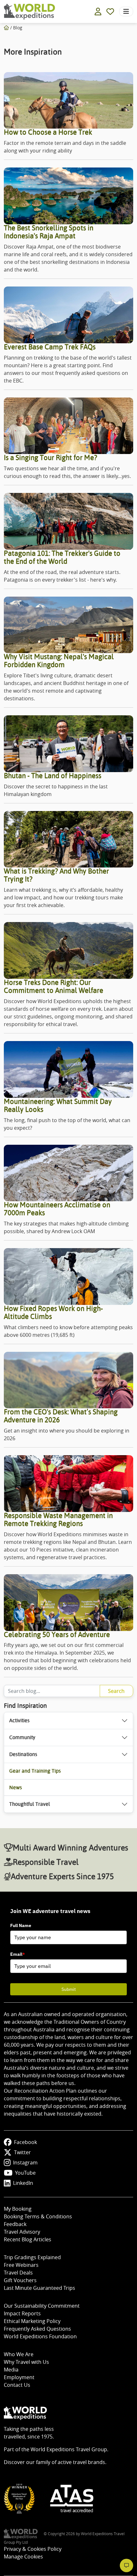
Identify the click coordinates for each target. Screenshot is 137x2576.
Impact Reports (22, 2313)
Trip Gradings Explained (32, 2257)
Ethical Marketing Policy (32, 2321)
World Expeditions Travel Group (69, 2449)
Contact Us (17, 2385)
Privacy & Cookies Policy (33, 2549)
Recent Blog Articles (28, 2239)
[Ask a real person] (126, 2565)
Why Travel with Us (26, 2362)
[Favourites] (110, 11)
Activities (19, 1720)
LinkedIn (23, 2183)
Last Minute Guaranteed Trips (40, 2288)
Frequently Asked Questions (37, 2329)
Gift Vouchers (20, 2280)
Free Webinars (21, 2265)
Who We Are (19, 2354)
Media (11, 2370)
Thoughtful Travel (30, 1804)
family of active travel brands (71, 2462)
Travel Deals (18, 2273)
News (16, 1787)
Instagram (25, 2163)
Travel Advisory (22, 2232)
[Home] (6, 28)
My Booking (18, 2209)
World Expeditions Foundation (40, 2336)
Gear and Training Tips (35, 1771)
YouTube (25, 2173)
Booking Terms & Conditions (38, 2216)
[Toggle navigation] (126, 11)
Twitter (22, 2152)
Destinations (23, 1754)
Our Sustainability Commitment (42, 2306)
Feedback (15, 2224)
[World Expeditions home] (29, 12)
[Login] (98, 11)
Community (22, 1737)
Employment (19, 2377)
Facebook (25, 2142)
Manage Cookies (23, 2557)
